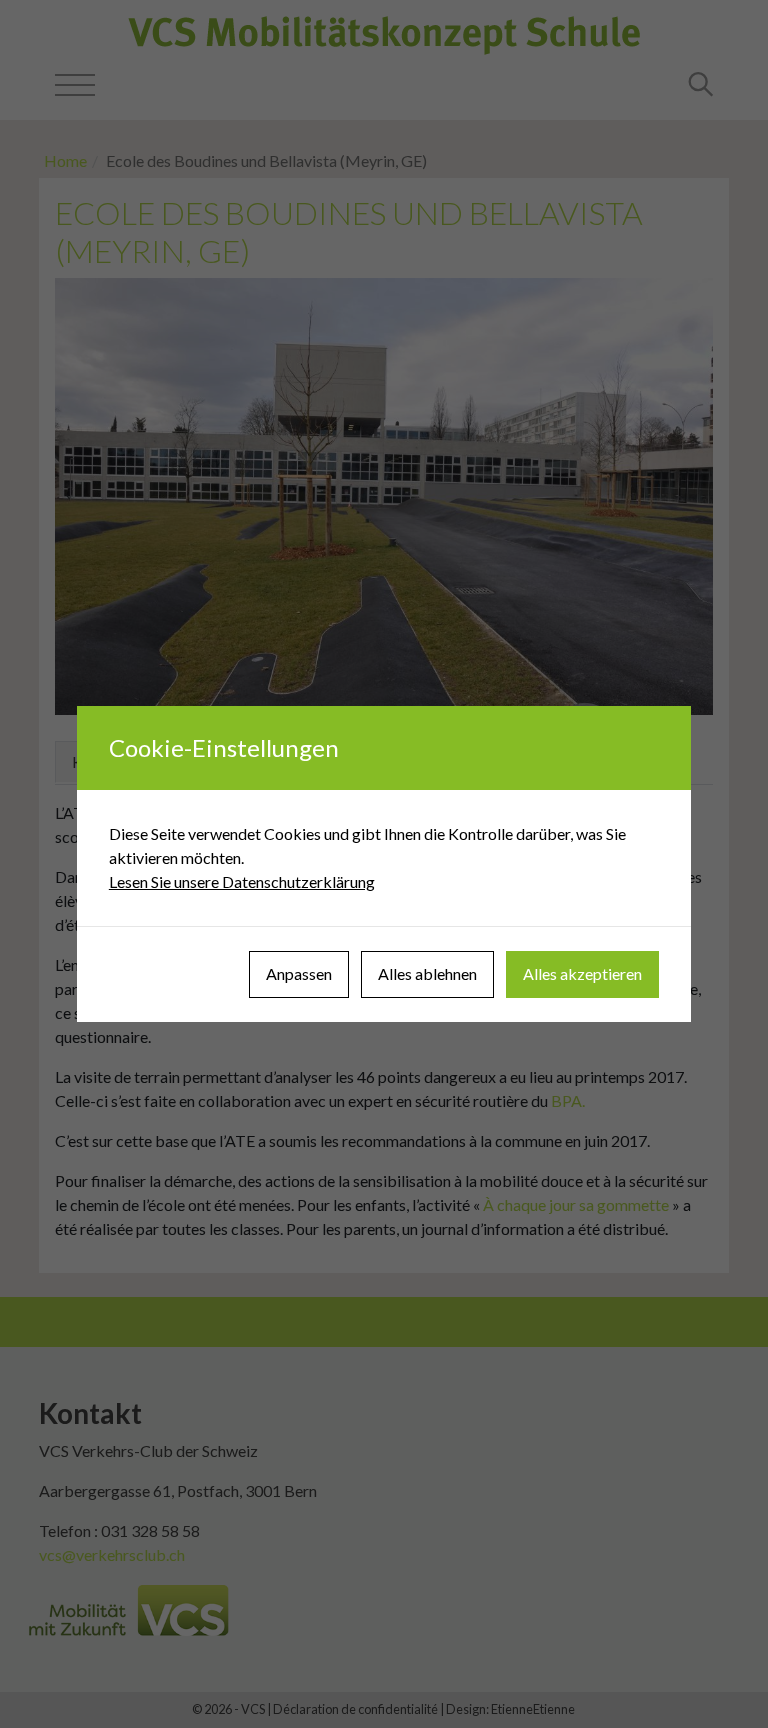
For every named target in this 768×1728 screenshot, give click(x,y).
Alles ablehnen (427, 973)
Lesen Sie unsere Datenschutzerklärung (242, 881)
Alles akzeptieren (582, 973)
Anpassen (299, 973)
